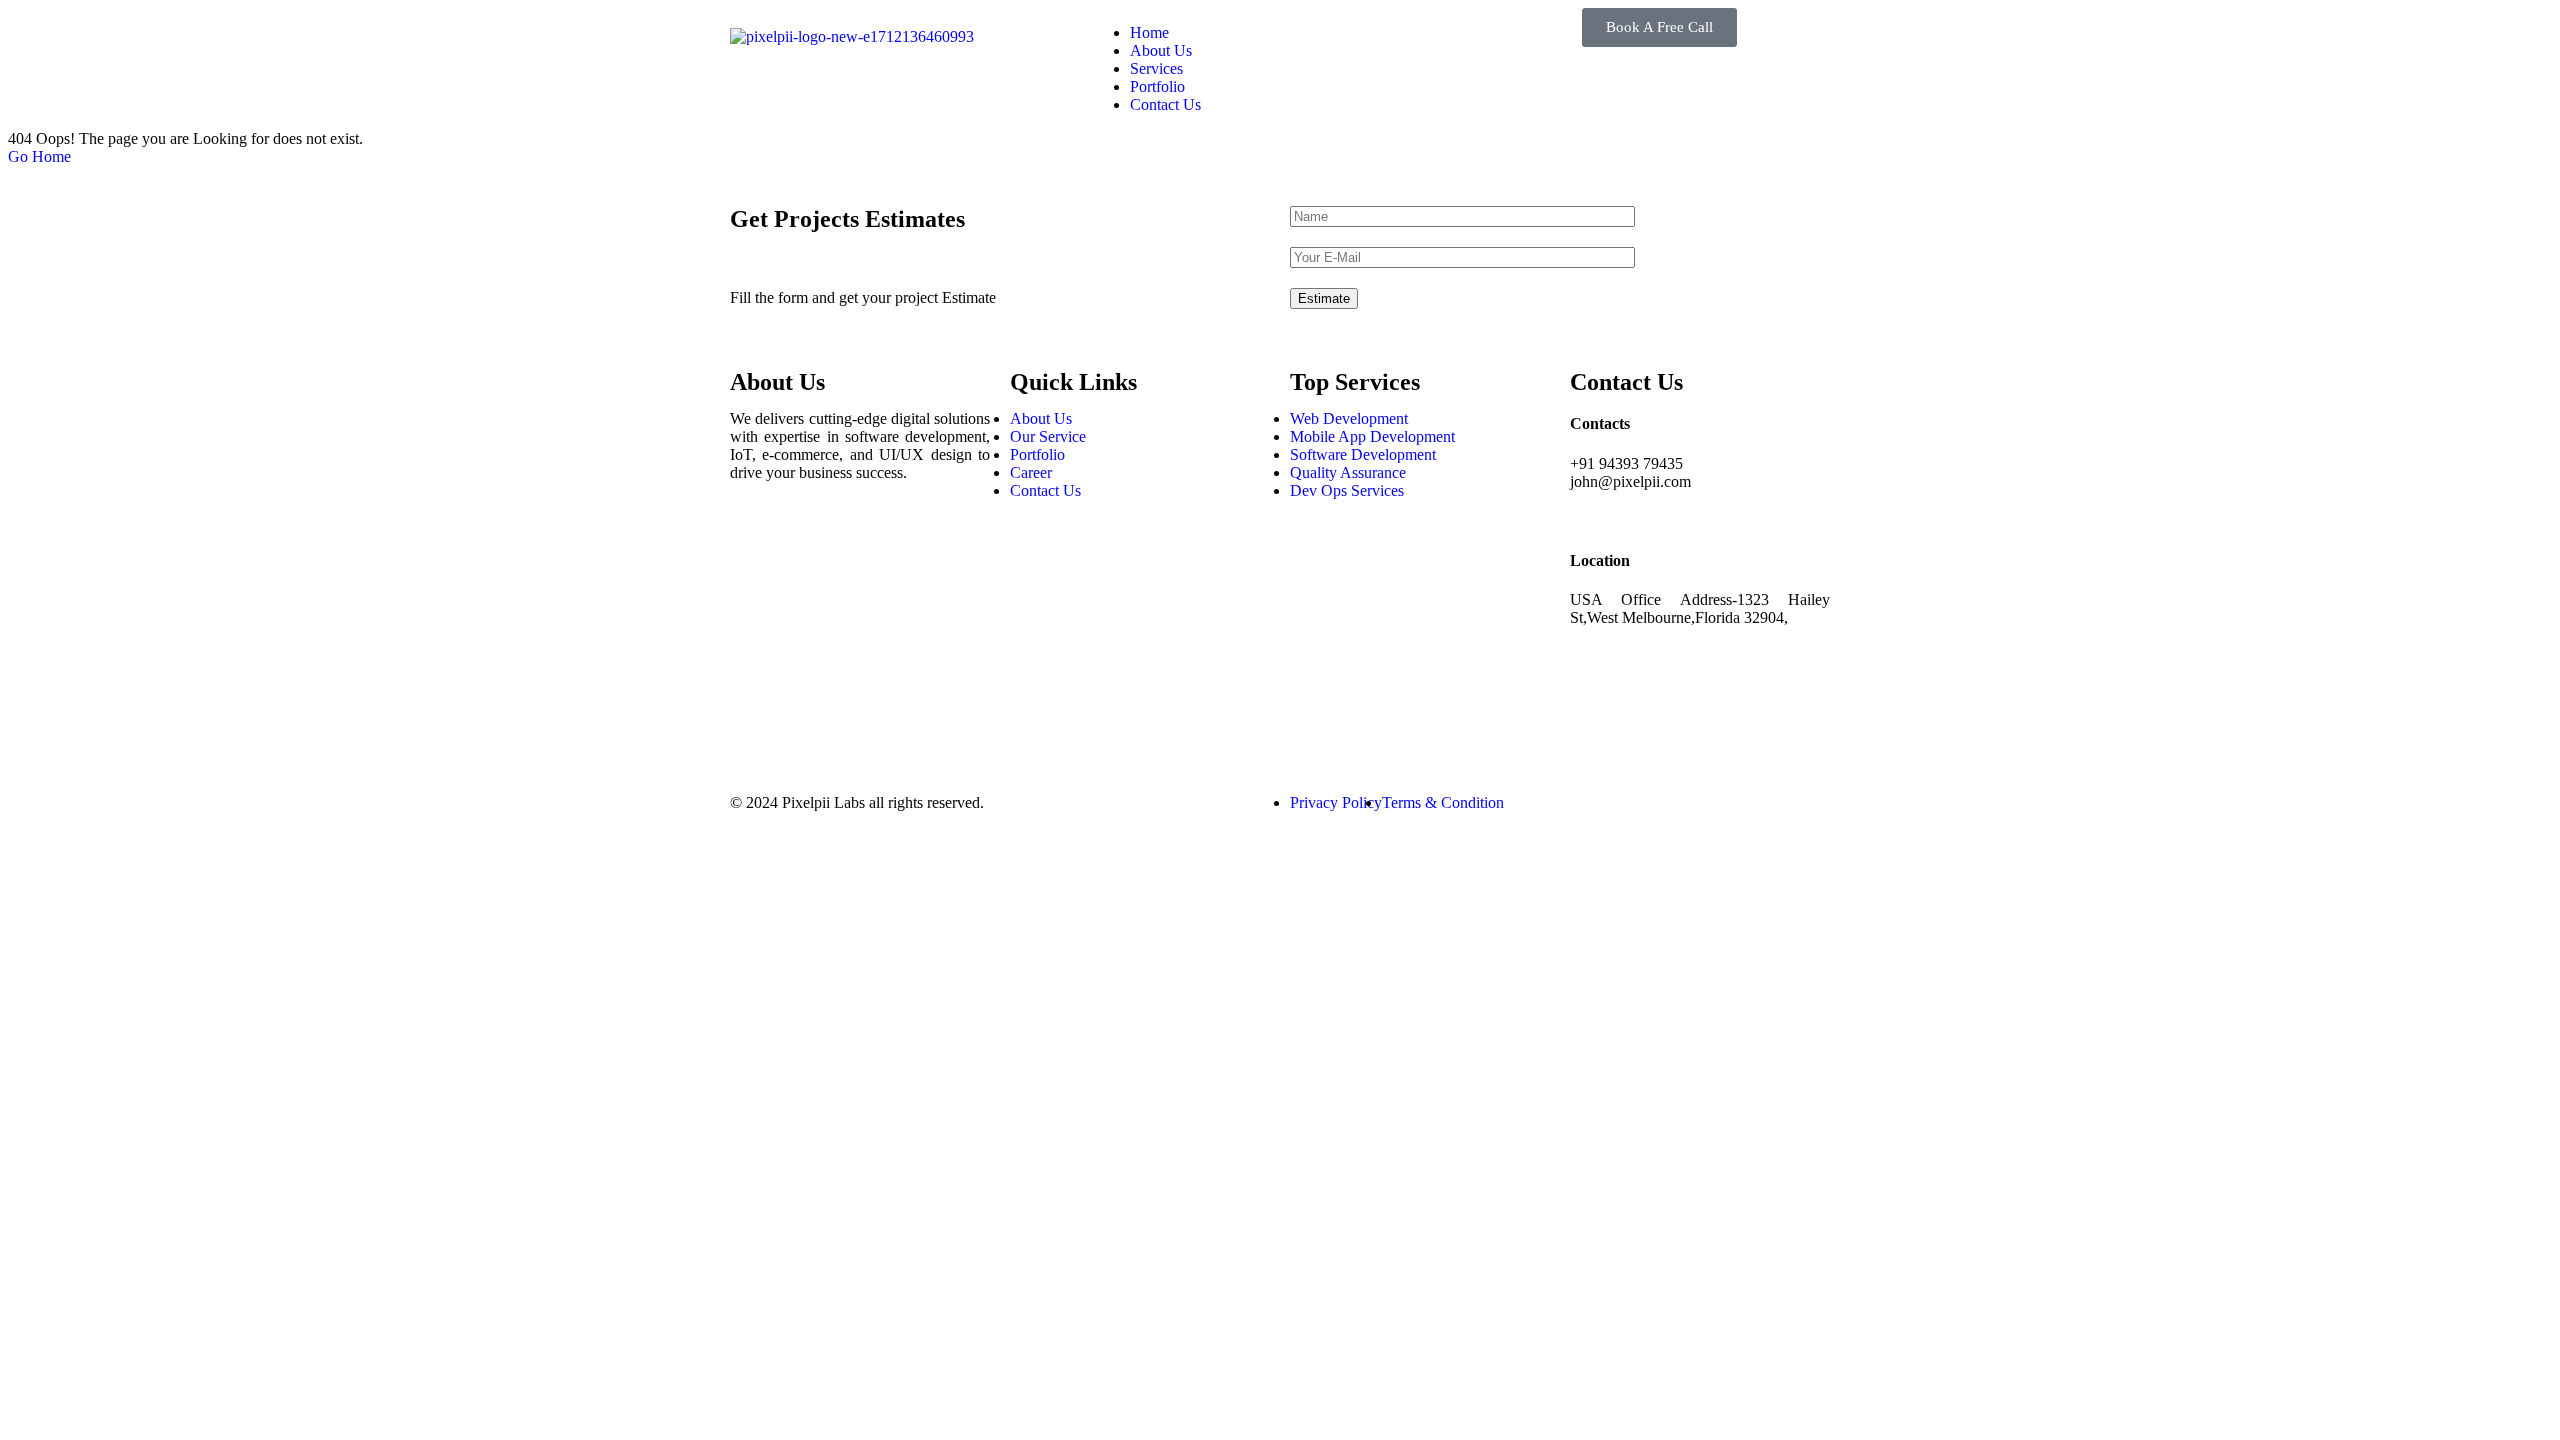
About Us (1161, 50)
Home (1149, 32)
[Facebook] (755, 547)
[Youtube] (755, 709)
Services (1156, 68)
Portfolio (1157, 86)
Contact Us (1165, 104)
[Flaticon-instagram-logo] (755, 601)
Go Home (39, 156)
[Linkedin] (755, 655)
